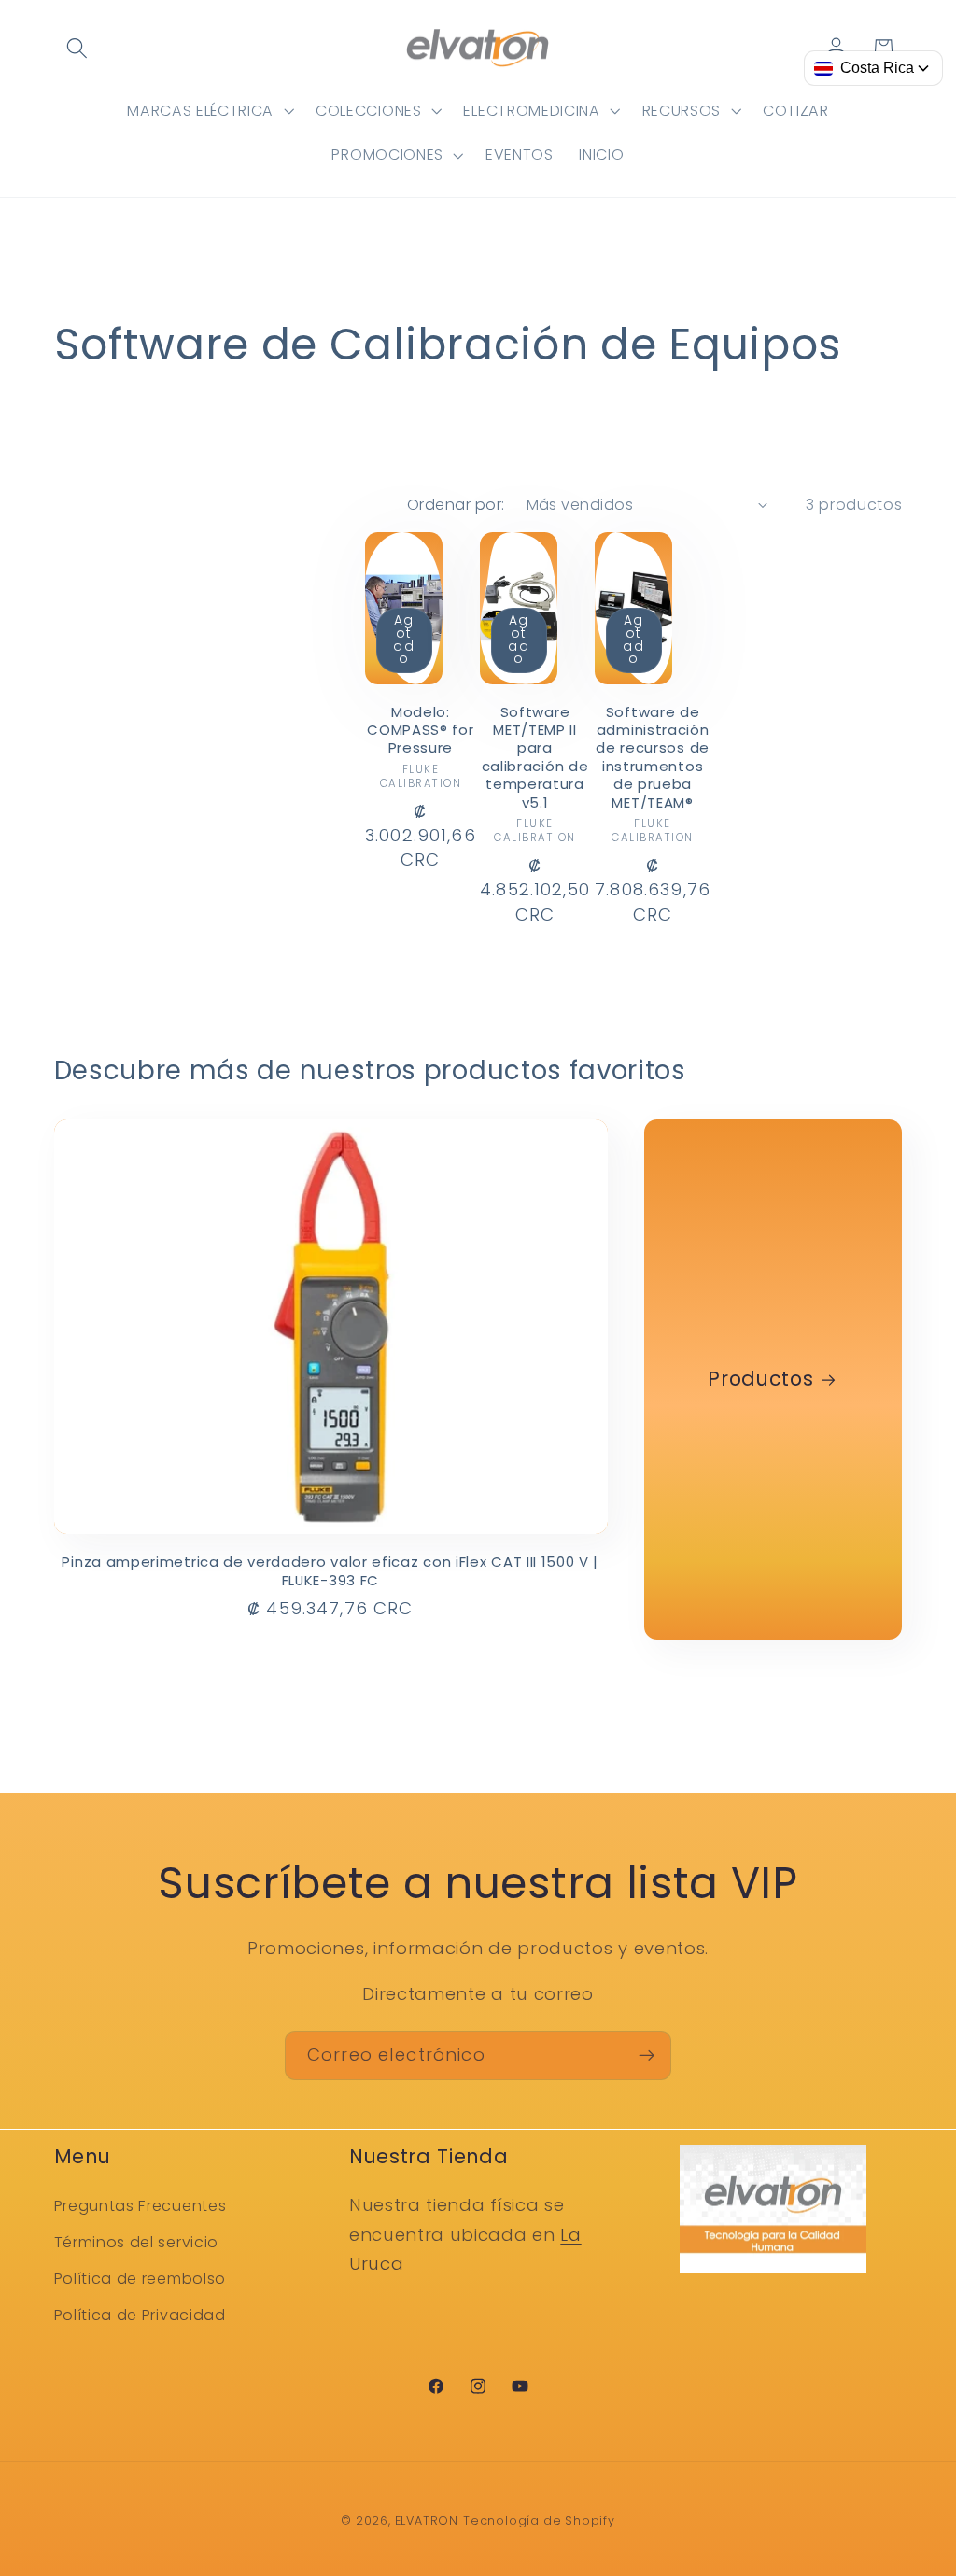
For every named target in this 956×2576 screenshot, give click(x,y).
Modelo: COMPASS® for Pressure (420, 730)
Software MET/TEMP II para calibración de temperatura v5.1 (535, 758)
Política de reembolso (141, 2279)
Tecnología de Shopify (539, 2520)
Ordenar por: (456, 505)
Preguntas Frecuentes (141, 2206)
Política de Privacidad (140, 2315)
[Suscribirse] (647, 2056)
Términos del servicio (137, 2242)
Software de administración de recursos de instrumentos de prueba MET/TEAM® (653, 758)
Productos (761, 1379)
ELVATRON (427, 2520)
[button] (78, 48)
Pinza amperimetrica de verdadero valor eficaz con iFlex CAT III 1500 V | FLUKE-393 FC (330, 1571)
